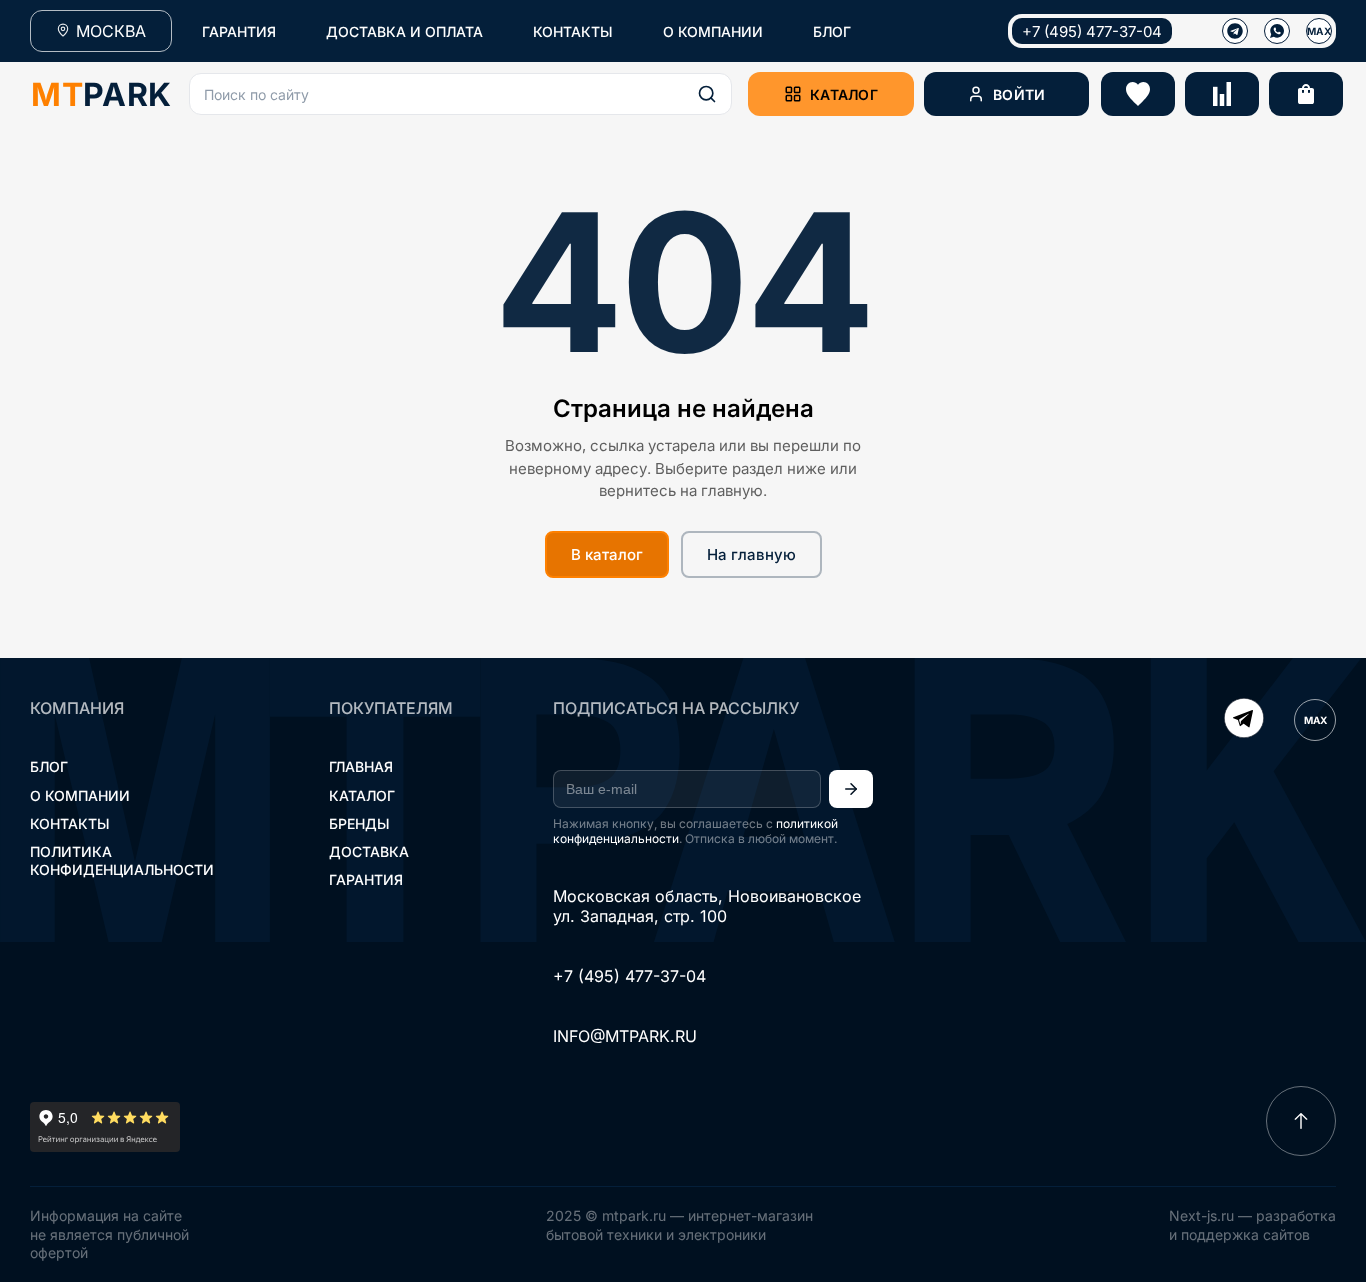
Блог (49, 766)
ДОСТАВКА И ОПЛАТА (404, 31)
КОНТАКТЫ (573, 31)
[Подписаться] (851, 789)
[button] (460, 94)
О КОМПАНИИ (713, 31)
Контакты (70, 823)
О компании (80, 795)
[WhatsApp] (1277, 31)
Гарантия (366, 879)
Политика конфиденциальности (122, 860)
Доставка (369, 851)
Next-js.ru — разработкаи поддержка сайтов (1252, 1224)
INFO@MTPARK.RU (625, 1036)
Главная (361, 766)
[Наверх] (1301, 1121)
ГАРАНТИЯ (239, 31)
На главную (751, 554)
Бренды (359, 823)
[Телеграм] (1235, 31)
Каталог (362, 795)
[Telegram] (1244, 720)
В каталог (607, 554)
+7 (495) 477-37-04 (1092, 31)
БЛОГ (832, 31)
